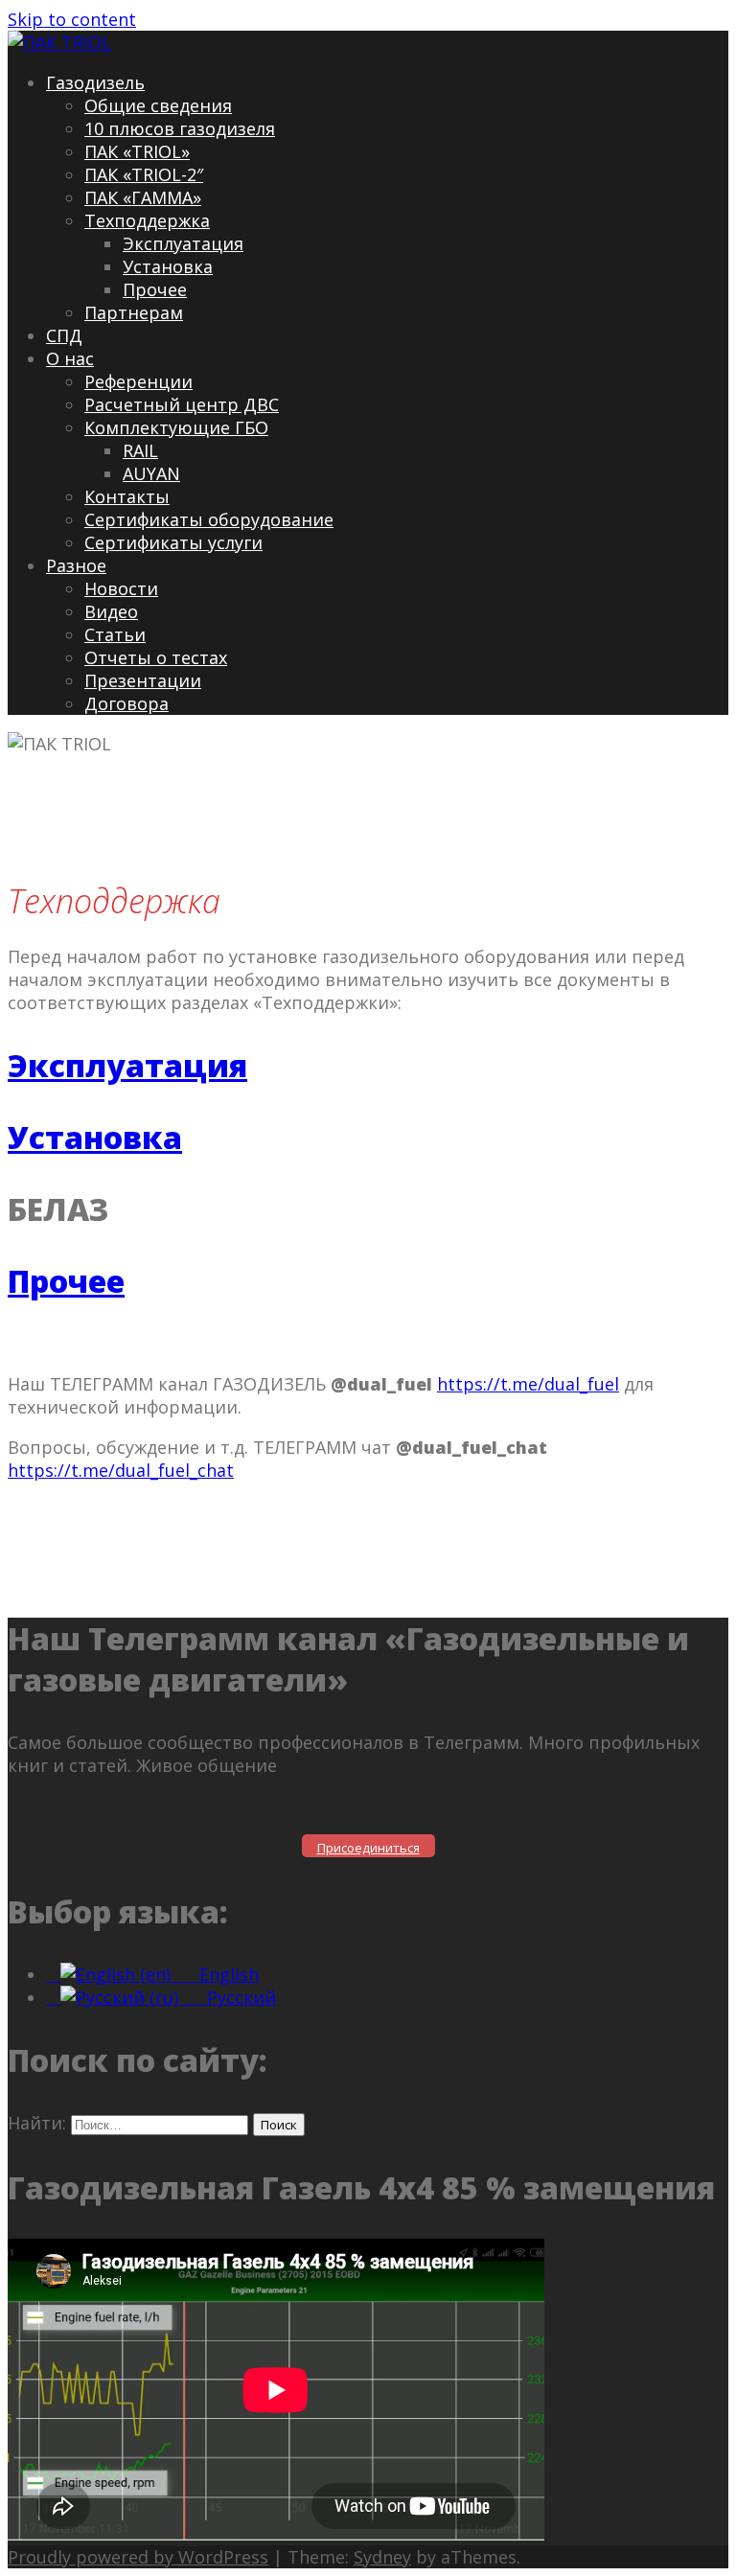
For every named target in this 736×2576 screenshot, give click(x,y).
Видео (111, 611)
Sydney (382, 2557)
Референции (138, 381)
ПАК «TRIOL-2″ (144, 174)
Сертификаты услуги (173, 542)
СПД (64, 335)
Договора (126, 703)
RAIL (140, 450)
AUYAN (151, 473)
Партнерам (134, 312)
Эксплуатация (183, 243)
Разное (76, 565)
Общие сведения (158, 105)
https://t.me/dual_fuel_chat (121, 1470)
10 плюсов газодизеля (180, 128)
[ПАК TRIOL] (59, 42)
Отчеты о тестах (156, 657)
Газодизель (95, 82)
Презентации (143, 680)
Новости (121, 588)
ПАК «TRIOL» (137, 151)
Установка (168, 266)
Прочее (155, 289)
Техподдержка (147, 220)
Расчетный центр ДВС (182, 404)
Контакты (127, 496)
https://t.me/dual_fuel (528, 1384)
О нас (70, 358)
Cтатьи (115, 634)
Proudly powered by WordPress (138, 2557)
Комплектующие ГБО (176, 427)
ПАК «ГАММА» (143, 197)
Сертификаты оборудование (209, 519)
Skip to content (72, 19)
